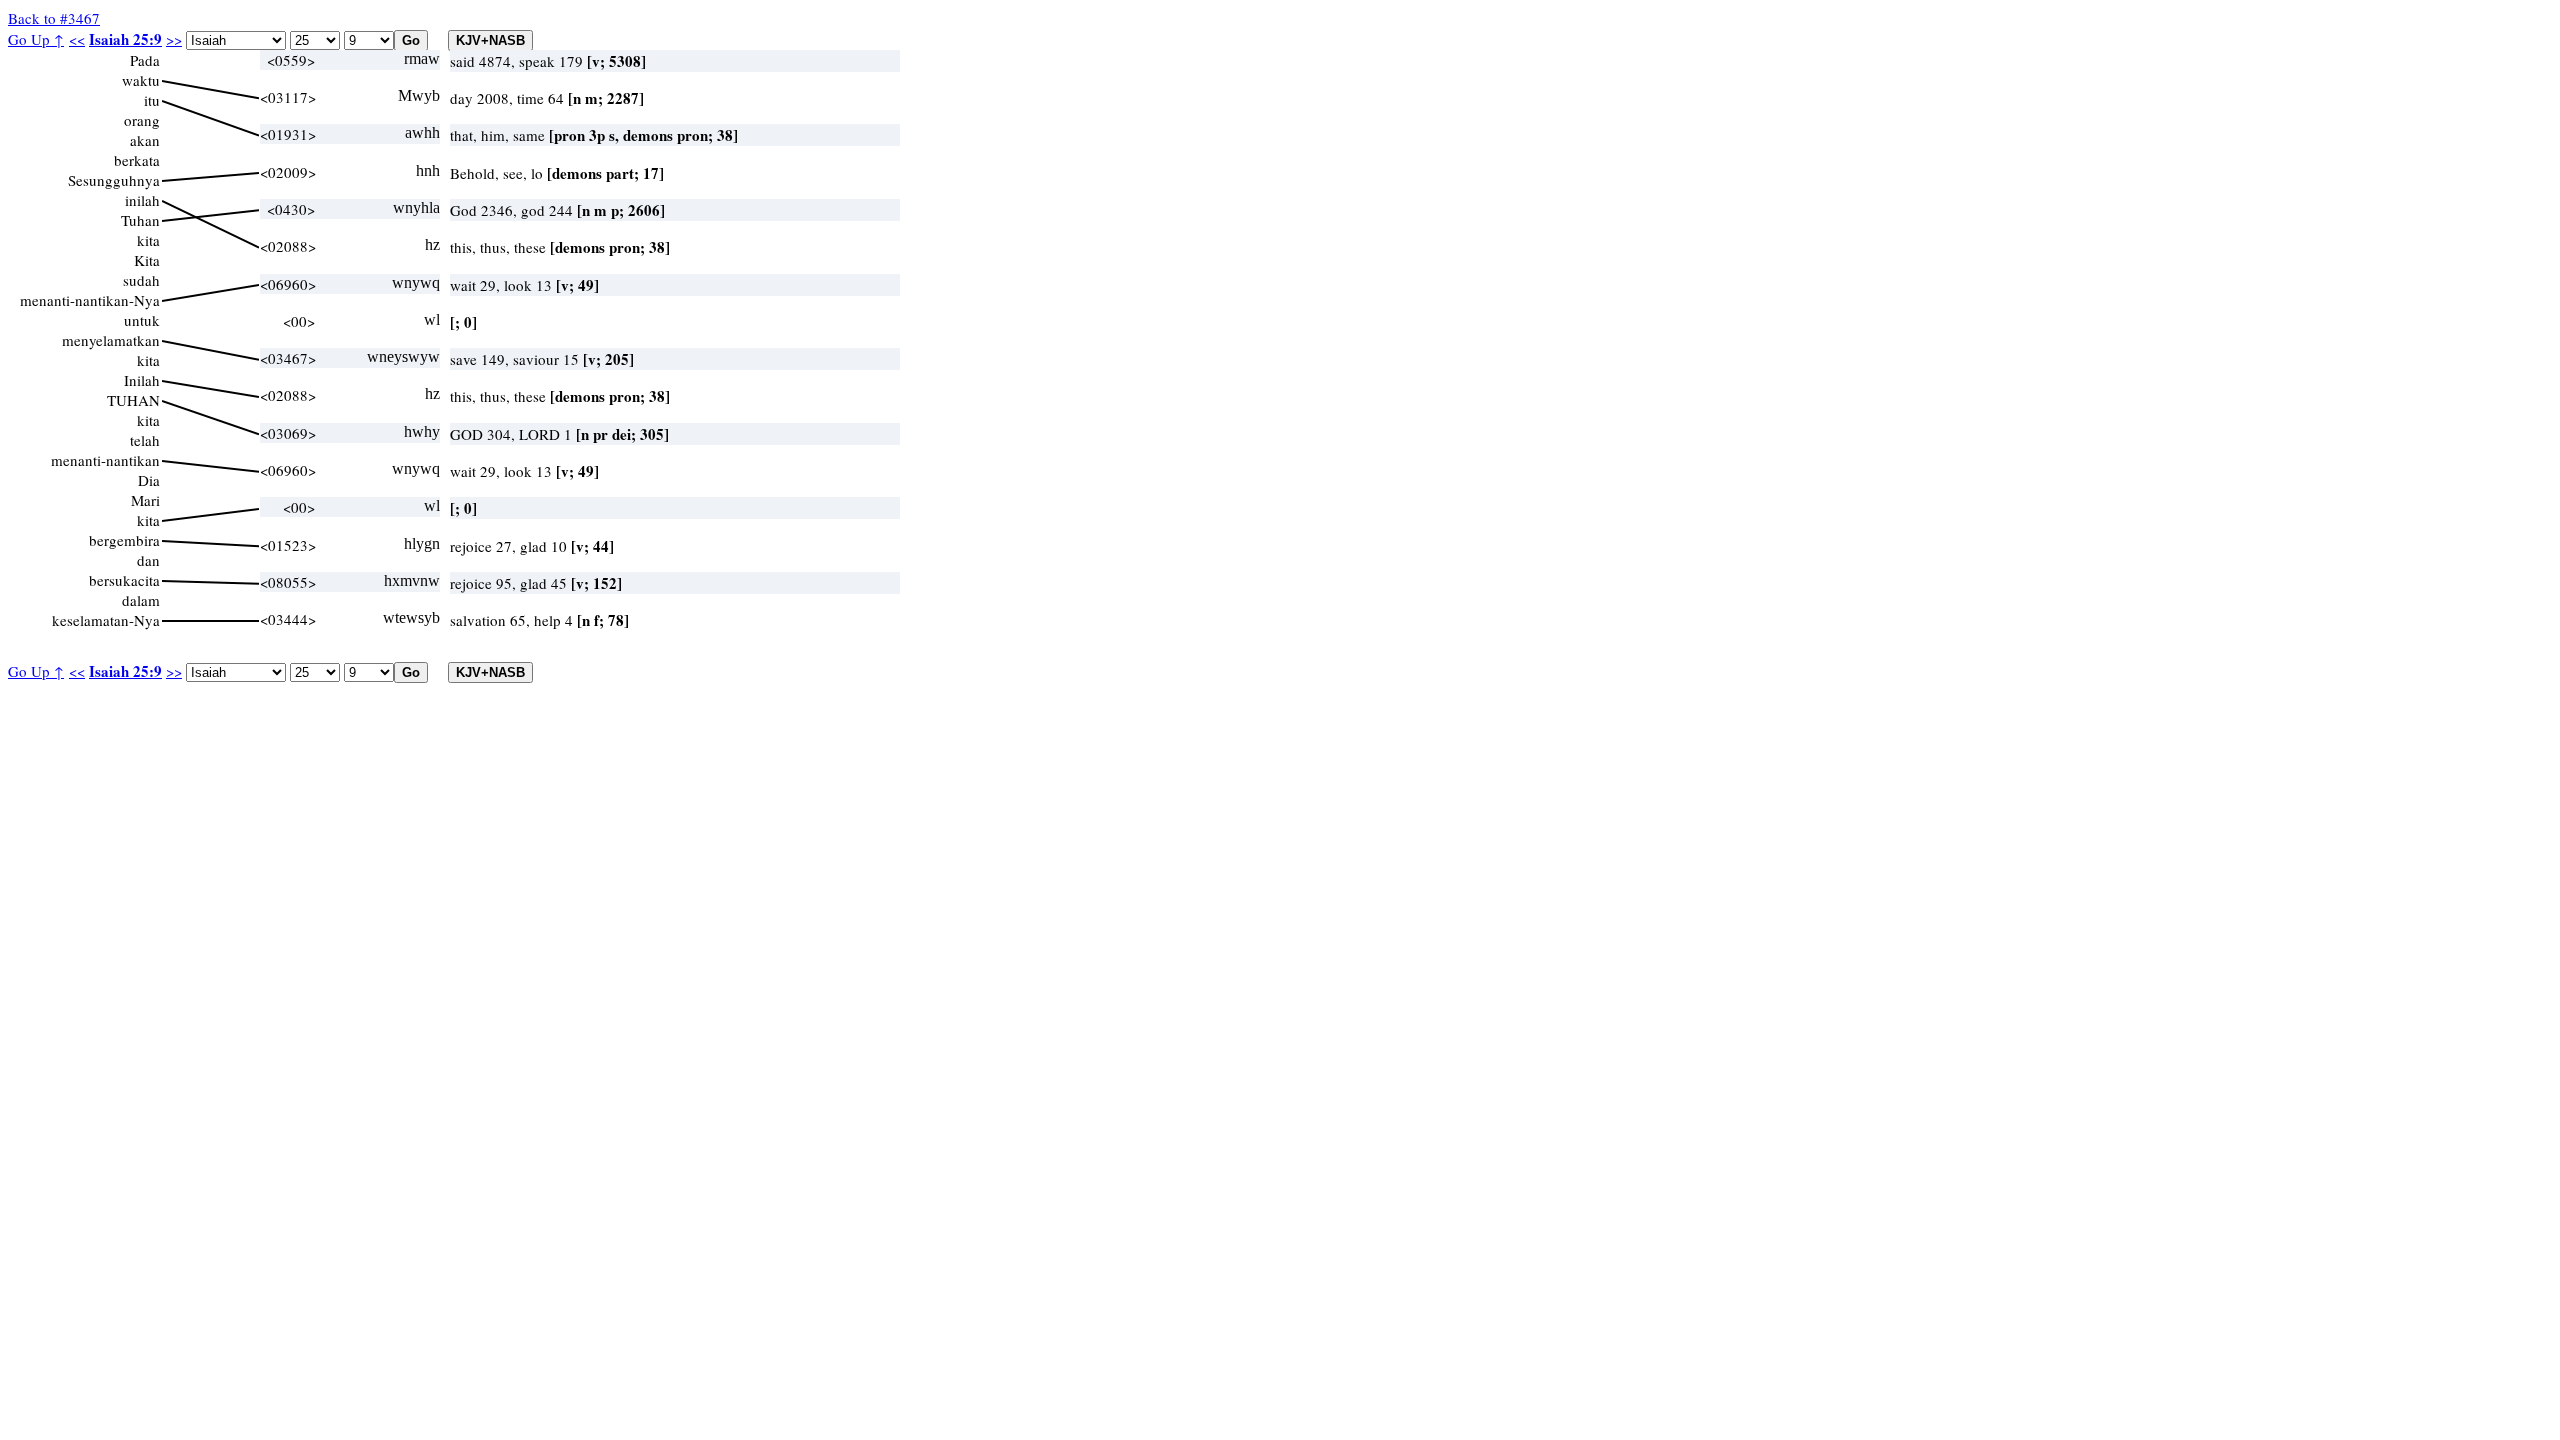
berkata (137, 160)
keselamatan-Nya (106, 620)
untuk (142, 320)
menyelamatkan (111, 340)
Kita (147, 260)
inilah (142, 200)
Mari (145, 500)
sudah (141, 280)
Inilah (142, 380)
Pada (145, 60)
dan (148, 560)
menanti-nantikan (105, 460)
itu (152, 100)
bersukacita (124, 580)
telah (145, 440)
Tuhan (140, 220)
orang (142, 120)
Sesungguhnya (114, 180)
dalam (141, 600)
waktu (141, 80)
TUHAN (133, 400)
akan (145, 140)
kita (148, 240)
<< (77, 39)
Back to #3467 (54, 18)
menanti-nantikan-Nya (90, 300)
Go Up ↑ (36, 39)
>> (174, 39)
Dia (149, 480)
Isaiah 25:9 (125, 39)
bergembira (124, 540)
